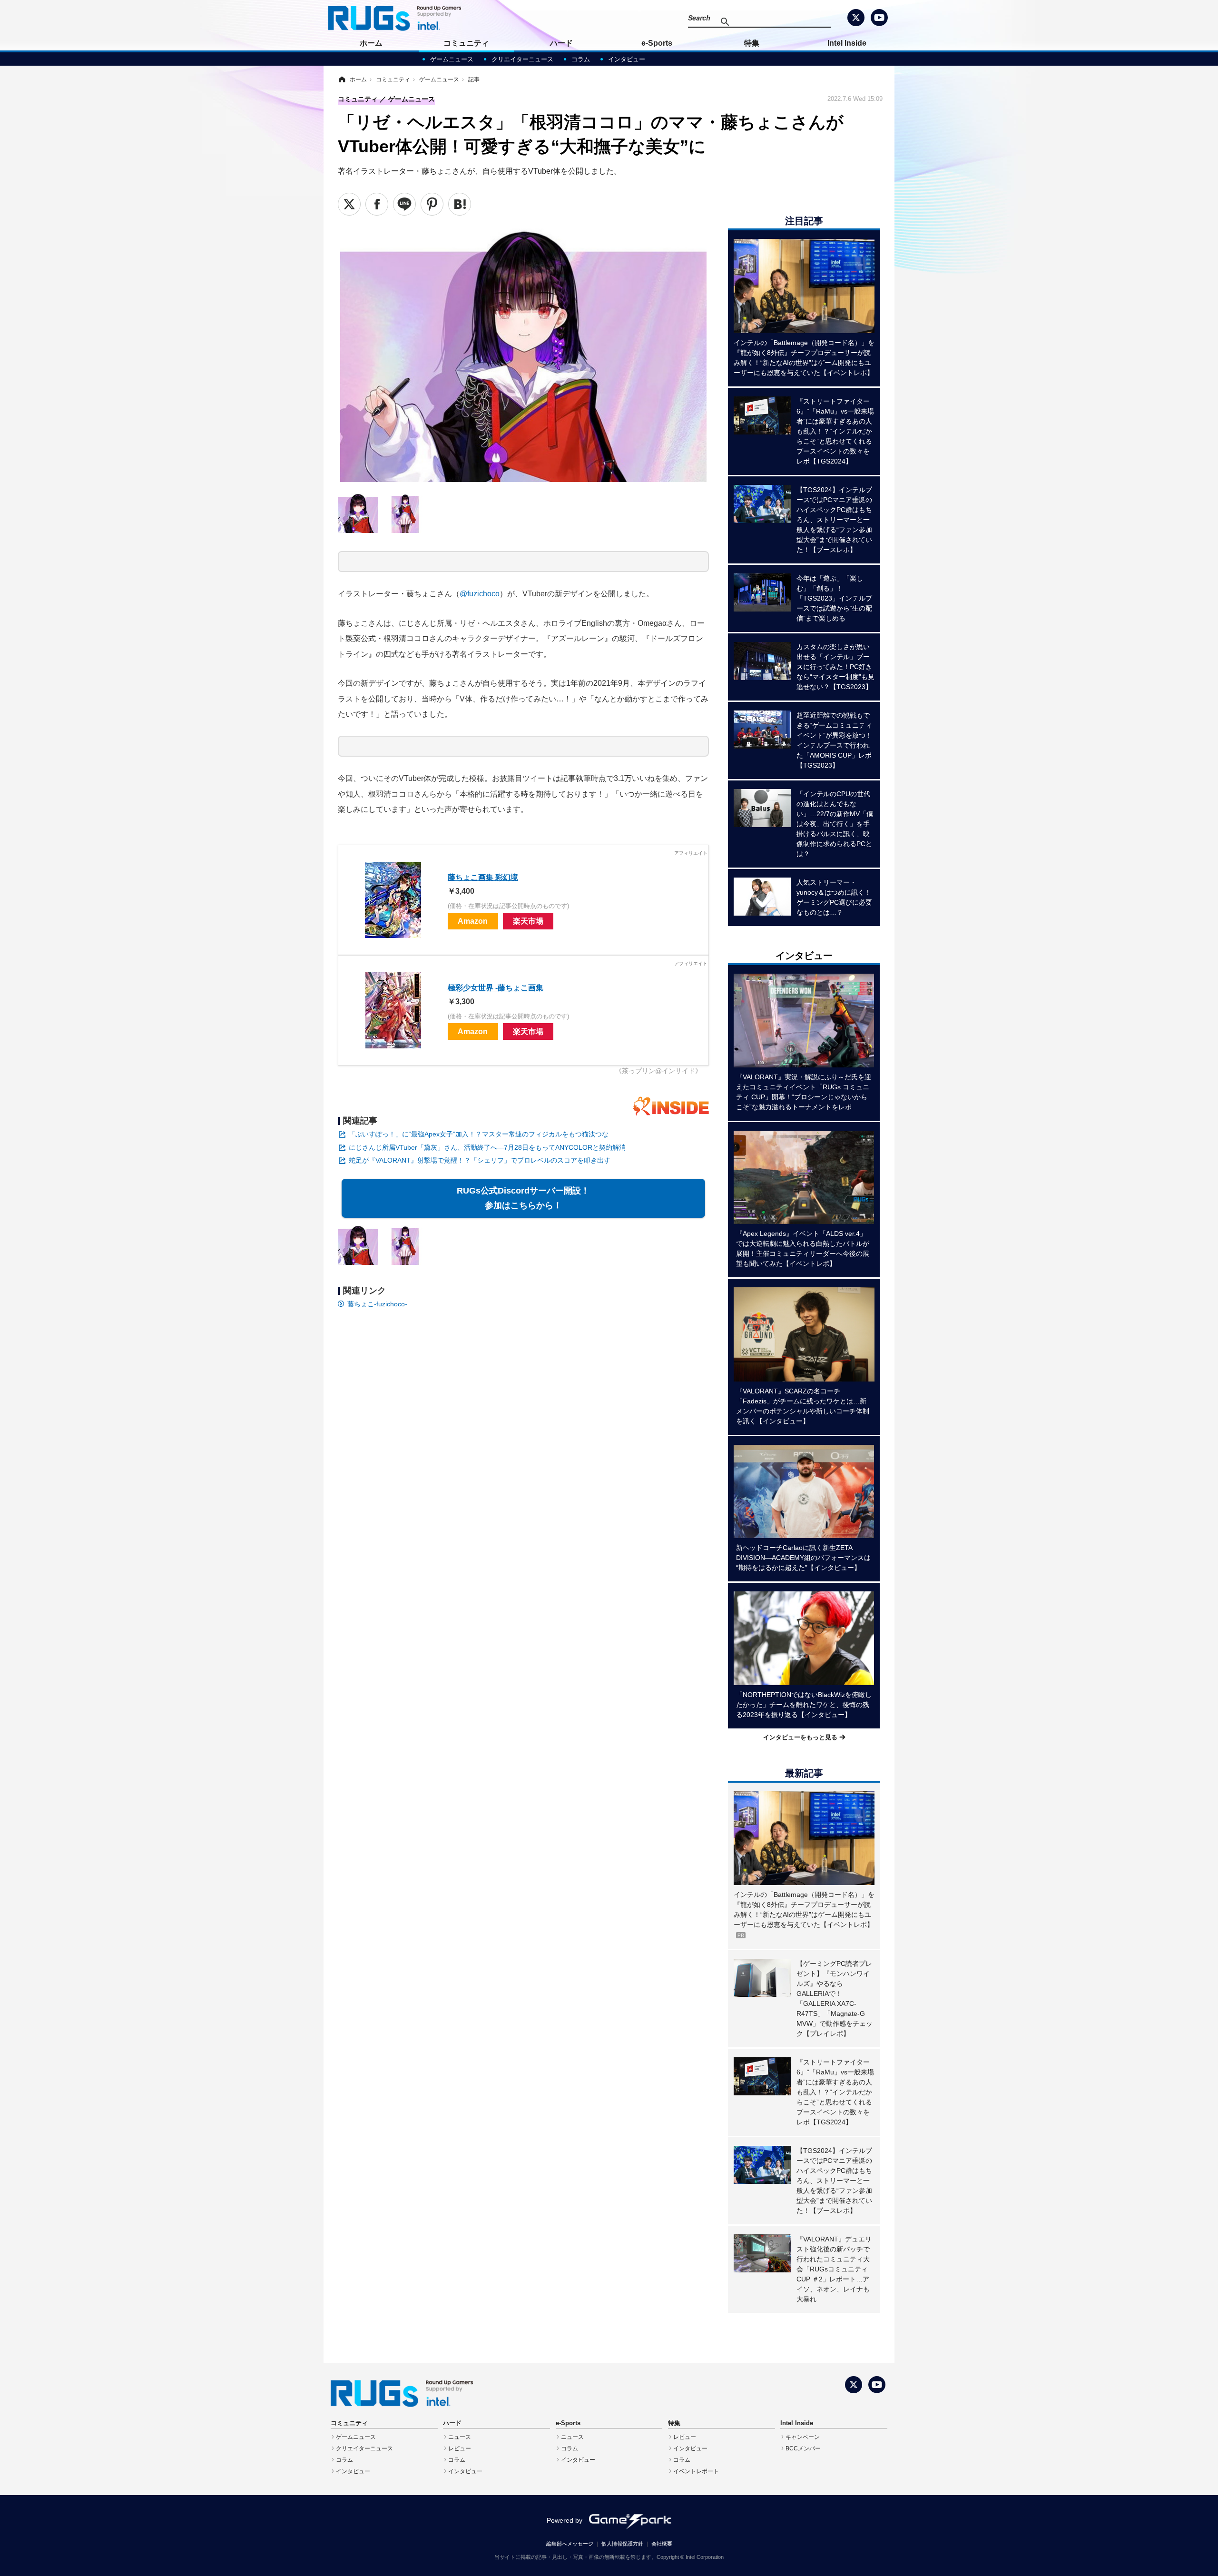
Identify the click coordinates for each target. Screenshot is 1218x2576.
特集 (752, 43)
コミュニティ (466, 43)
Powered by (565, 2520)
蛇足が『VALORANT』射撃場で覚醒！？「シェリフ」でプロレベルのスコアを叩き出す (480, 1160)
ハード (561, 43)
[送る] (404, 204)
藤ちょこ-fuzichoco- (377, 1304)
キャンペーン (803, 2437)
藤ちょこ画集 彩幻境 (483, 877)
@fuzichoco (480, 593)
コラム (581, 59)
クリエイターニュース (522, 59)
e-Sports (657, 43)
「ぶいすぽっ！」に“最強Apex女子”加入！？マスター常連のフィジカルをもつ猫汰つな (479, 1134)
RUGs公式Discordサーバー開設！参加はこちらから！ (523, 1198)
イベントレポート (696, 2471)
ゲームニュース (452, 59)
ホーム (371, 43)
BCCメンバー (803, 2448)
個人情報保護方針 (622, 2544)
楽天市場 (528, 921)
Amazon (473, 921)
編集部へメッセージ (570, 2544)
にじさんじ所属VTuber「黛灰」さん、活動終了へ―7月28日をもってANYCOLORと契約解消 (487, 1147)
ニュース (460, 2437)
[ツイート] (349, 204)
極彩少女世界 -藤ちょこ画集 (496, 987)
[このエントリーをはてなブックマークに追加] (460, 204)
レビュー (460, 2448)
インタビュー (627, 59)
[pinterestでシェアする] (432, 204)
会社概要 (662, 2544)
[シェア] (377, 204)
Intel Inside (847, 43)
